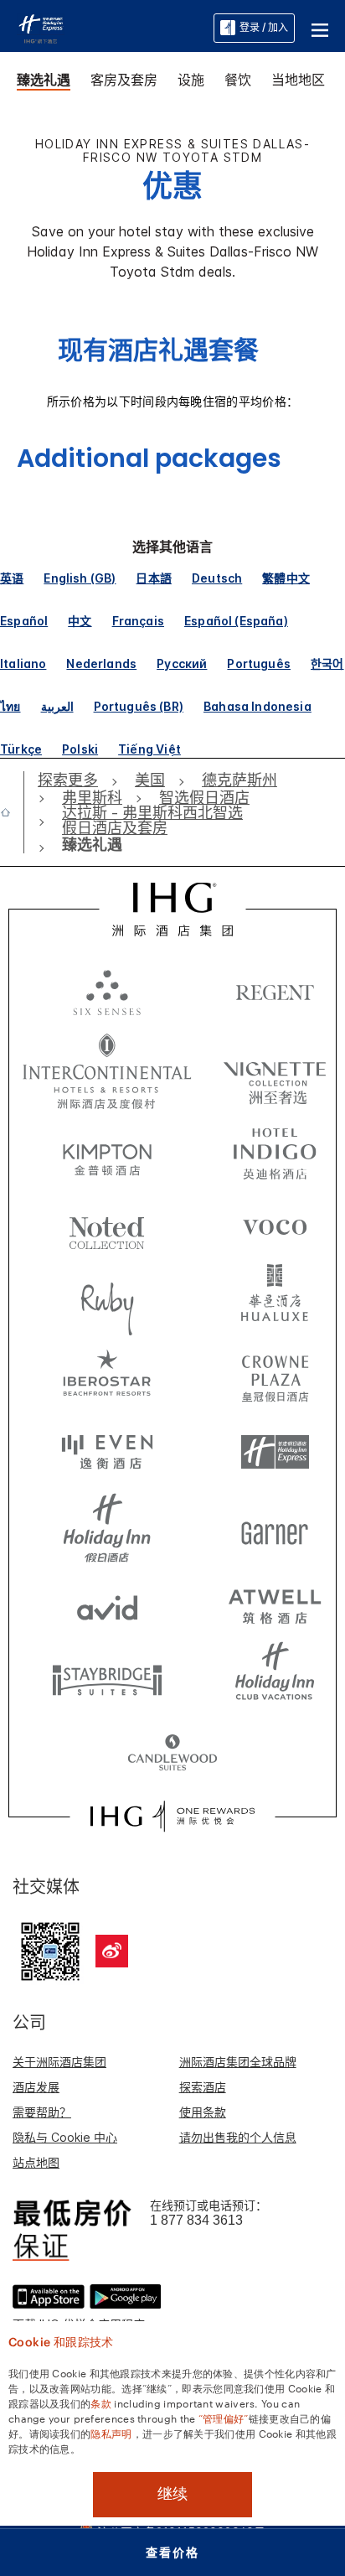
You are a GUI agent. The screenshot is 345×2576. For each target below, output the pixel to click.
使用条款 (203, 2112)
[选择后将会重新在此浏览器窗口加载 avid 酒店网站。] (107, 1604)
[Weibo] (112, 1951)
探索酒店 (203, 2087)
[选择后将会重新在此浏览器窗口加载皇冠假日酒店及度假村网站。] (275, 1377)
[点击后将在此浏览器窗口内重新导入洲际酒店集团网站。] (172, 910)
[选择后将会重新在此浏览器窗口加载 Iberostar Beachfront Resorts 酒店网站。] (107, 1377)
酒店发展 (36, 2087)
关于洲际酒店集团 (59, 2062)
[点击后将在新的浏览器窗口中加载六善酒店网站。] (107, 992)
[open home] (12, 812)
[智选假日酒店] (41, 27)
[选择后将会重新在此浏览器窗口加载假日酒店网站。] (107, 1528)
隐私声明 (111, 2433)
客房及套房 (124, 80)
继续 (172, 2494)
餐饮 (238, 80)
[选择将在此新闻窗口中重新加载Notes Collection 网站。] (107, 1226)
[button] (320, 28)
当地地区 (298, 80)
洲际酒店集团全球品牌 (238, 2062)
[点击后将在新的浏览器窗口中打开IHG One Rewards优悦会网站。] (172, 1817)
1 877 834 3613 (196, 2220)
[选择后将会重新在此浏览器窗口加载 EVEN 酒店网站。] (107, 1453)
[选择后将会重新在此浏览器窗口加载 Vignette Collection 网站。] (275, 1067)
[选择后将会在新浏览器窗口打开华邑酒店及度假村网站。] (275, 1302)
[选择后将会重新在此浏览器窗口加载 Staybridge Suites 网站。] (107, 1679)
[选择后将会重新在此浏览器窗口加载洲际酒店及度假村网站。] (107, 1071)
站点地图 (36, 2162)
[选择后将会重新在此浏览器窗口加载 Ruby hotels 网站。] (107, 1302)
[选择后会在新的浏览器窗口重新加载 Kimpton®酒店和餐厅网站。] (107, 1151)
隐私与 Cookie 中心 (65, 2137)
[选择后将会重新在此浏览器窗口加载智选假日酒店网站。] (275, 1453)
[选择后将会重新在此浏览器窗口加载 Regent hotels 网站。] (275, 992)
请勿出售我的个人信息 (238, 2137)
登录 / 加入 (264, 27)
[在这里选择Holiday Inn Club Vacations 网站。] (275, 1679)
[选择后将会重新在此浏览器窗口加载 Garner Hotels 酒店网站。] (275, 1528)
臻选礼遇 (44, 80)
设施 (191, 80)
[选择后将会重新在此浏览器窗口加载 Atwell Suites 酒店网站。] (275, 1604)
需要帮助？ (42, 2112)
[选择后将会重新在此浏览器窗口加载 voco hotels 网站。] (275, 1226)
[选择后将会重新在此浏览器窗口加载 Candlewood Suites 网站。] (172, 1754)
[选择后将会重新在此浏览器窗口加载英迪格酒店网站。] (275, 1151)
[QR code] (50, 1949)
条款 (101, 2402)
